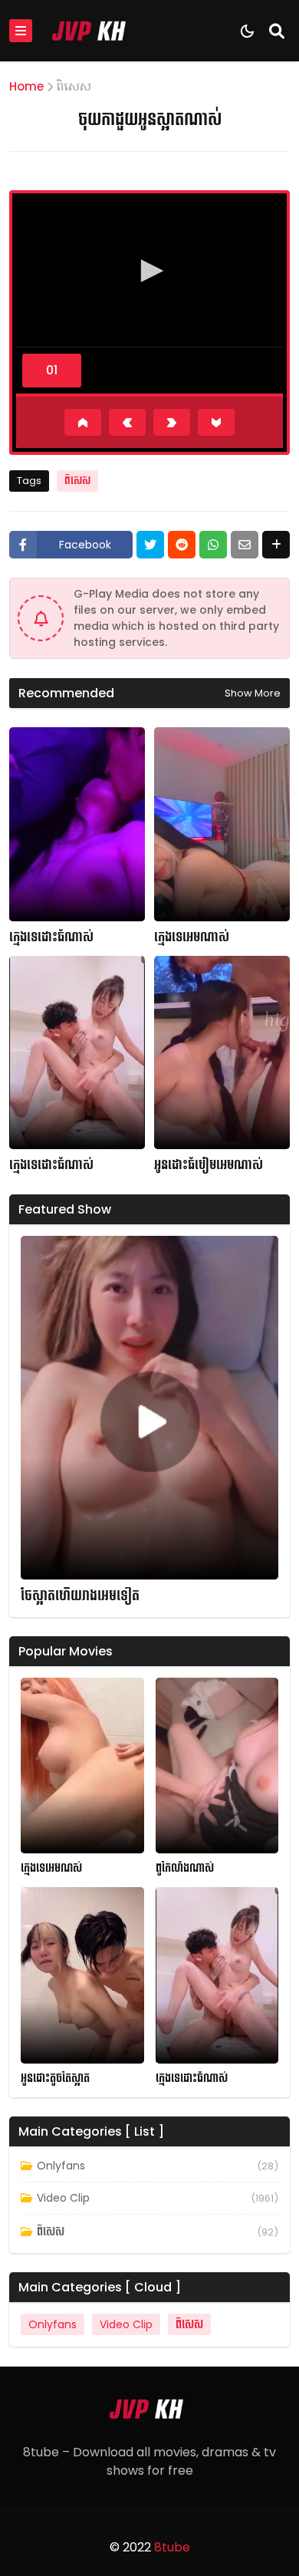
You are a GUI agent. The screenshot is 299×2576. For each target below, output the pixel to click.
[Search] (277, 31)
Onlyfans (61, 2166)
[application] (149, 272)
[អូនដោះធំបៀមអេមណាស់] (222, 1053)
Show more (253, 693)
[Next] (172, 422)
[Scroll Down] (216, 422)
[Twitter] (150, 545)
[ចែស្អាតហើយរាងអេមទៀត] (149, 1408)
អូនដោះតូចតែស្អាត (55, 2079)
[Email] (245, 545)
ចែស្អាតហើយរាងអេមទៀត (80, 1596)
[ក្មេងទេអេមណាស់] (222, 824)
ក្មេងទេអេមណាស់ (192, 937)
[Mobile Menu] (21, 31)
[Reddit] (182, 545)
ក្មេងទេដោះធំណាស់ (51, 937)
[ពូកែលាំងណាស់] (217, 1766)
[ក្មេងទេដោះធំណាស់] (77, 824)
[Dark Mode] (247, 31)
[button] (149, 271)
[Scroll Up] (83, 422)
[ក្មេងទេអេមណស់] (82, 1766)
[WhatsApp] (213, 545)
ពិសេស (74, 86)
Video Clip (63, 2198)
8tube (172, 2547)
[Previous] (127, 422)
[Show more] (276, 545)
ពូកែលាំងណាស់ (185, 1868)
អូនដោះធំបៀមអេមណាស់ (209, 1165)
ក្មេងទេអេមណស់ (51, 1868)
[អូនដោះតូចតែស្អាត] (82, 1975)
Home (26, 86)
